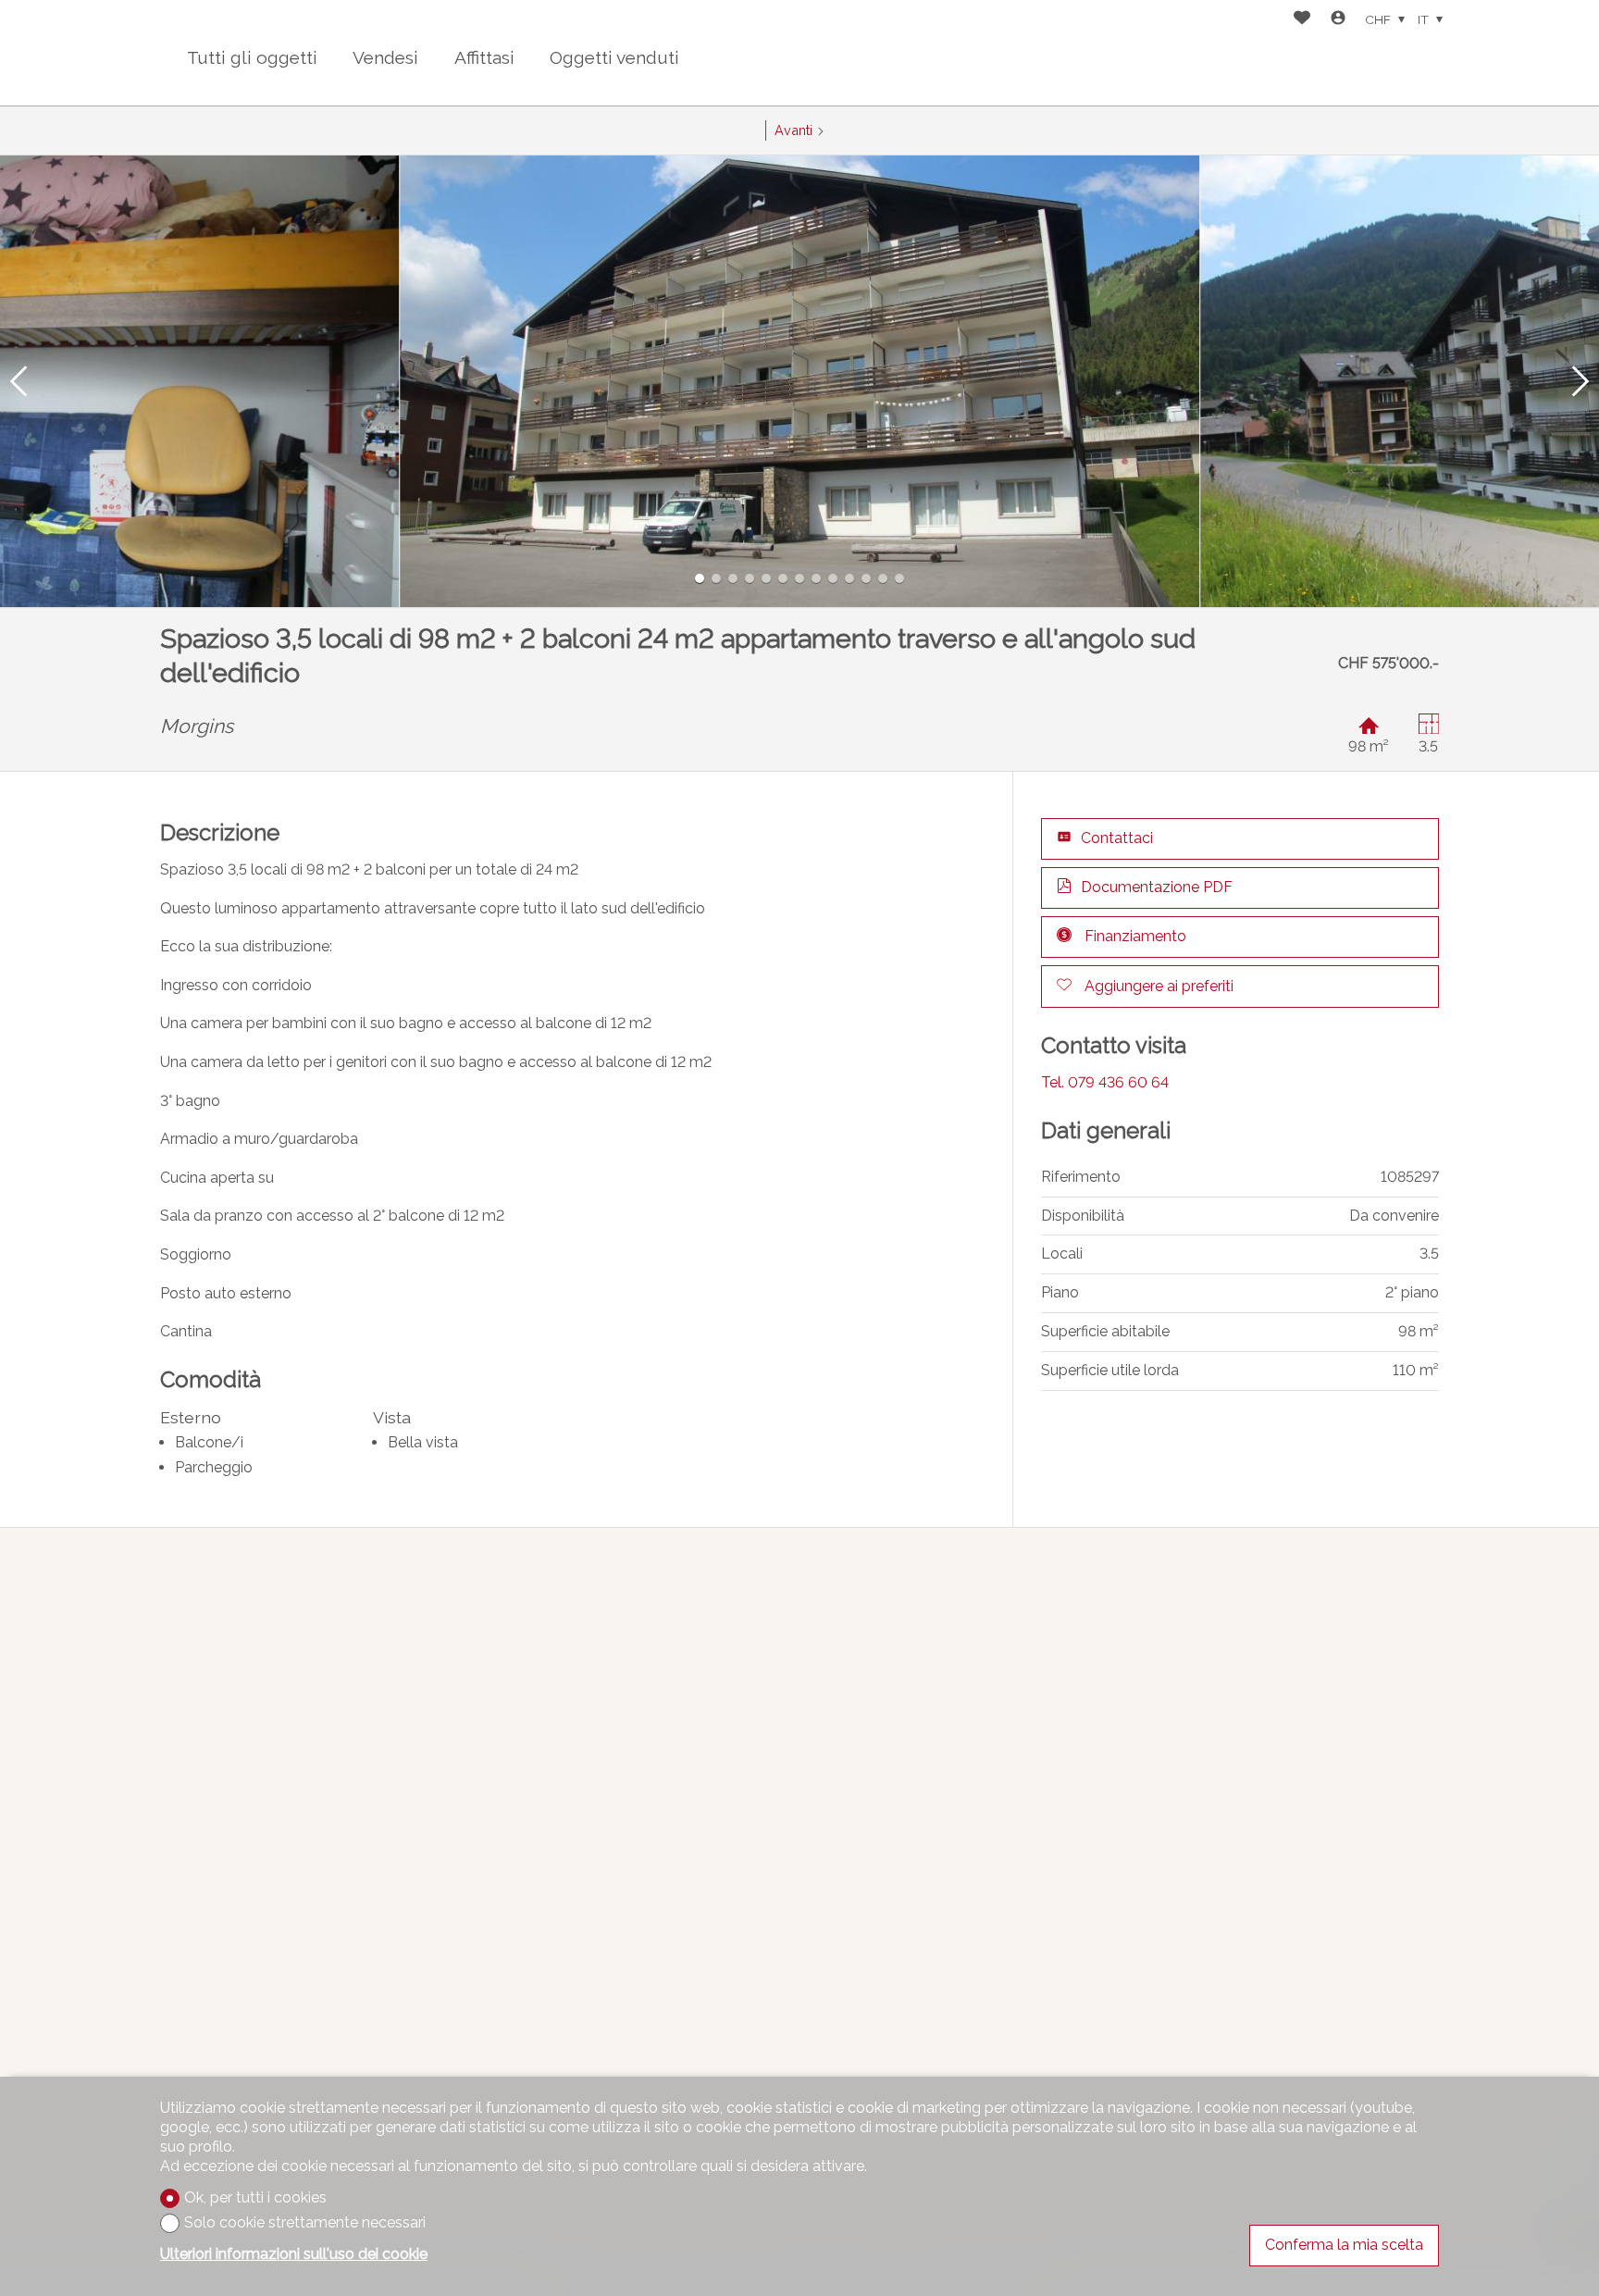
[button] (19, 381)
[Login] (1338, 20)
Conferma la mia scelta (1344, 2245)
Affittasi (484, 57)
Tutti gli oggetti (252, 57)
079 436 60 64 (1105, 1082)
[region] (799, 1898)
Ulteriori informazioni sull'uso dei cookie (294, 2254)
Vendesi (385, 57)
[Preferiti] (1302, 20)
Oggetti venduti (614, 57)
